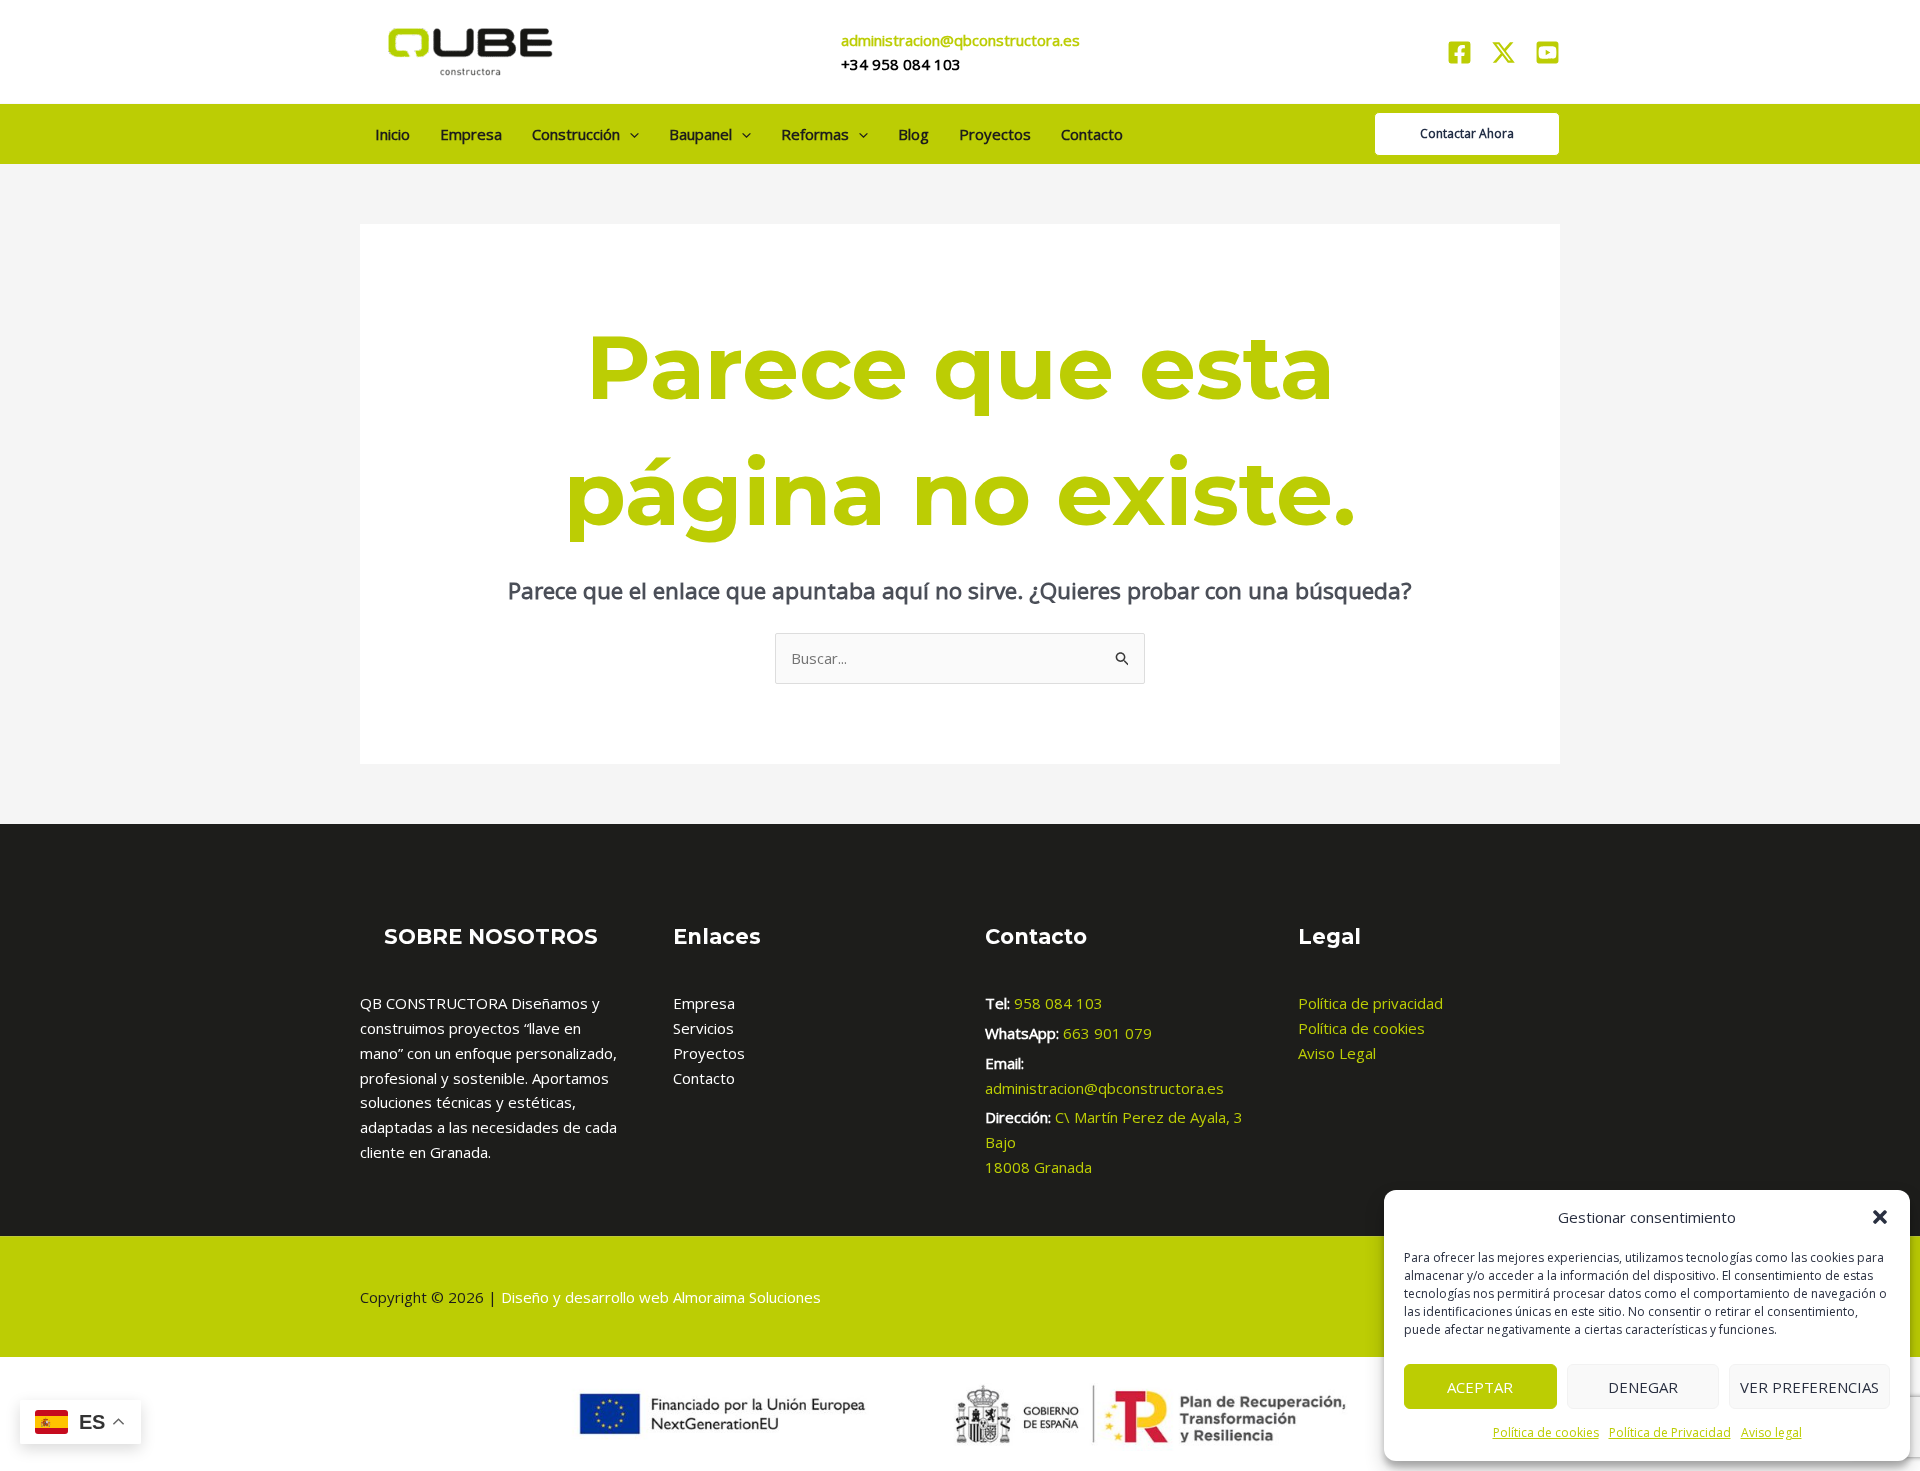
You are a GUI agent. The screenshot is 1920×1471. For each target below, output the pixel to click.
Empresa (471, 134)
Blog (913, 134)
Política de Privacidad (1670, 1432)
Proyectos (995, 134)
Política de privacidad (1370, 1003)
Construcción (576, 134)
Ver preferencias (1809, 1387)
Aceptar (1480, 1387)
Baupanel (700, 134)
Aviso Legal (1337, 1053)
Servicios (703, 1028)
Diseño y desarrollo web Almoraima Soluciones (661, 1297)
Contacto (1092, 134)
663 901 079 (1107, 1033)
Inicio (392, 134)
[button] (1880, 1217)
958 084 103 (1058, 1003)
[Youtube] (1547, 52)
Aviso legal (1771, 1432)
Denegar (1643, 1387)
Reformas (815, 134)
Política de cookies (1546, 1432)
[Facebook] (1459, 52)
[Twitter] (1503, 52)
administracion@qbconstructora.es (1104, 1088)
